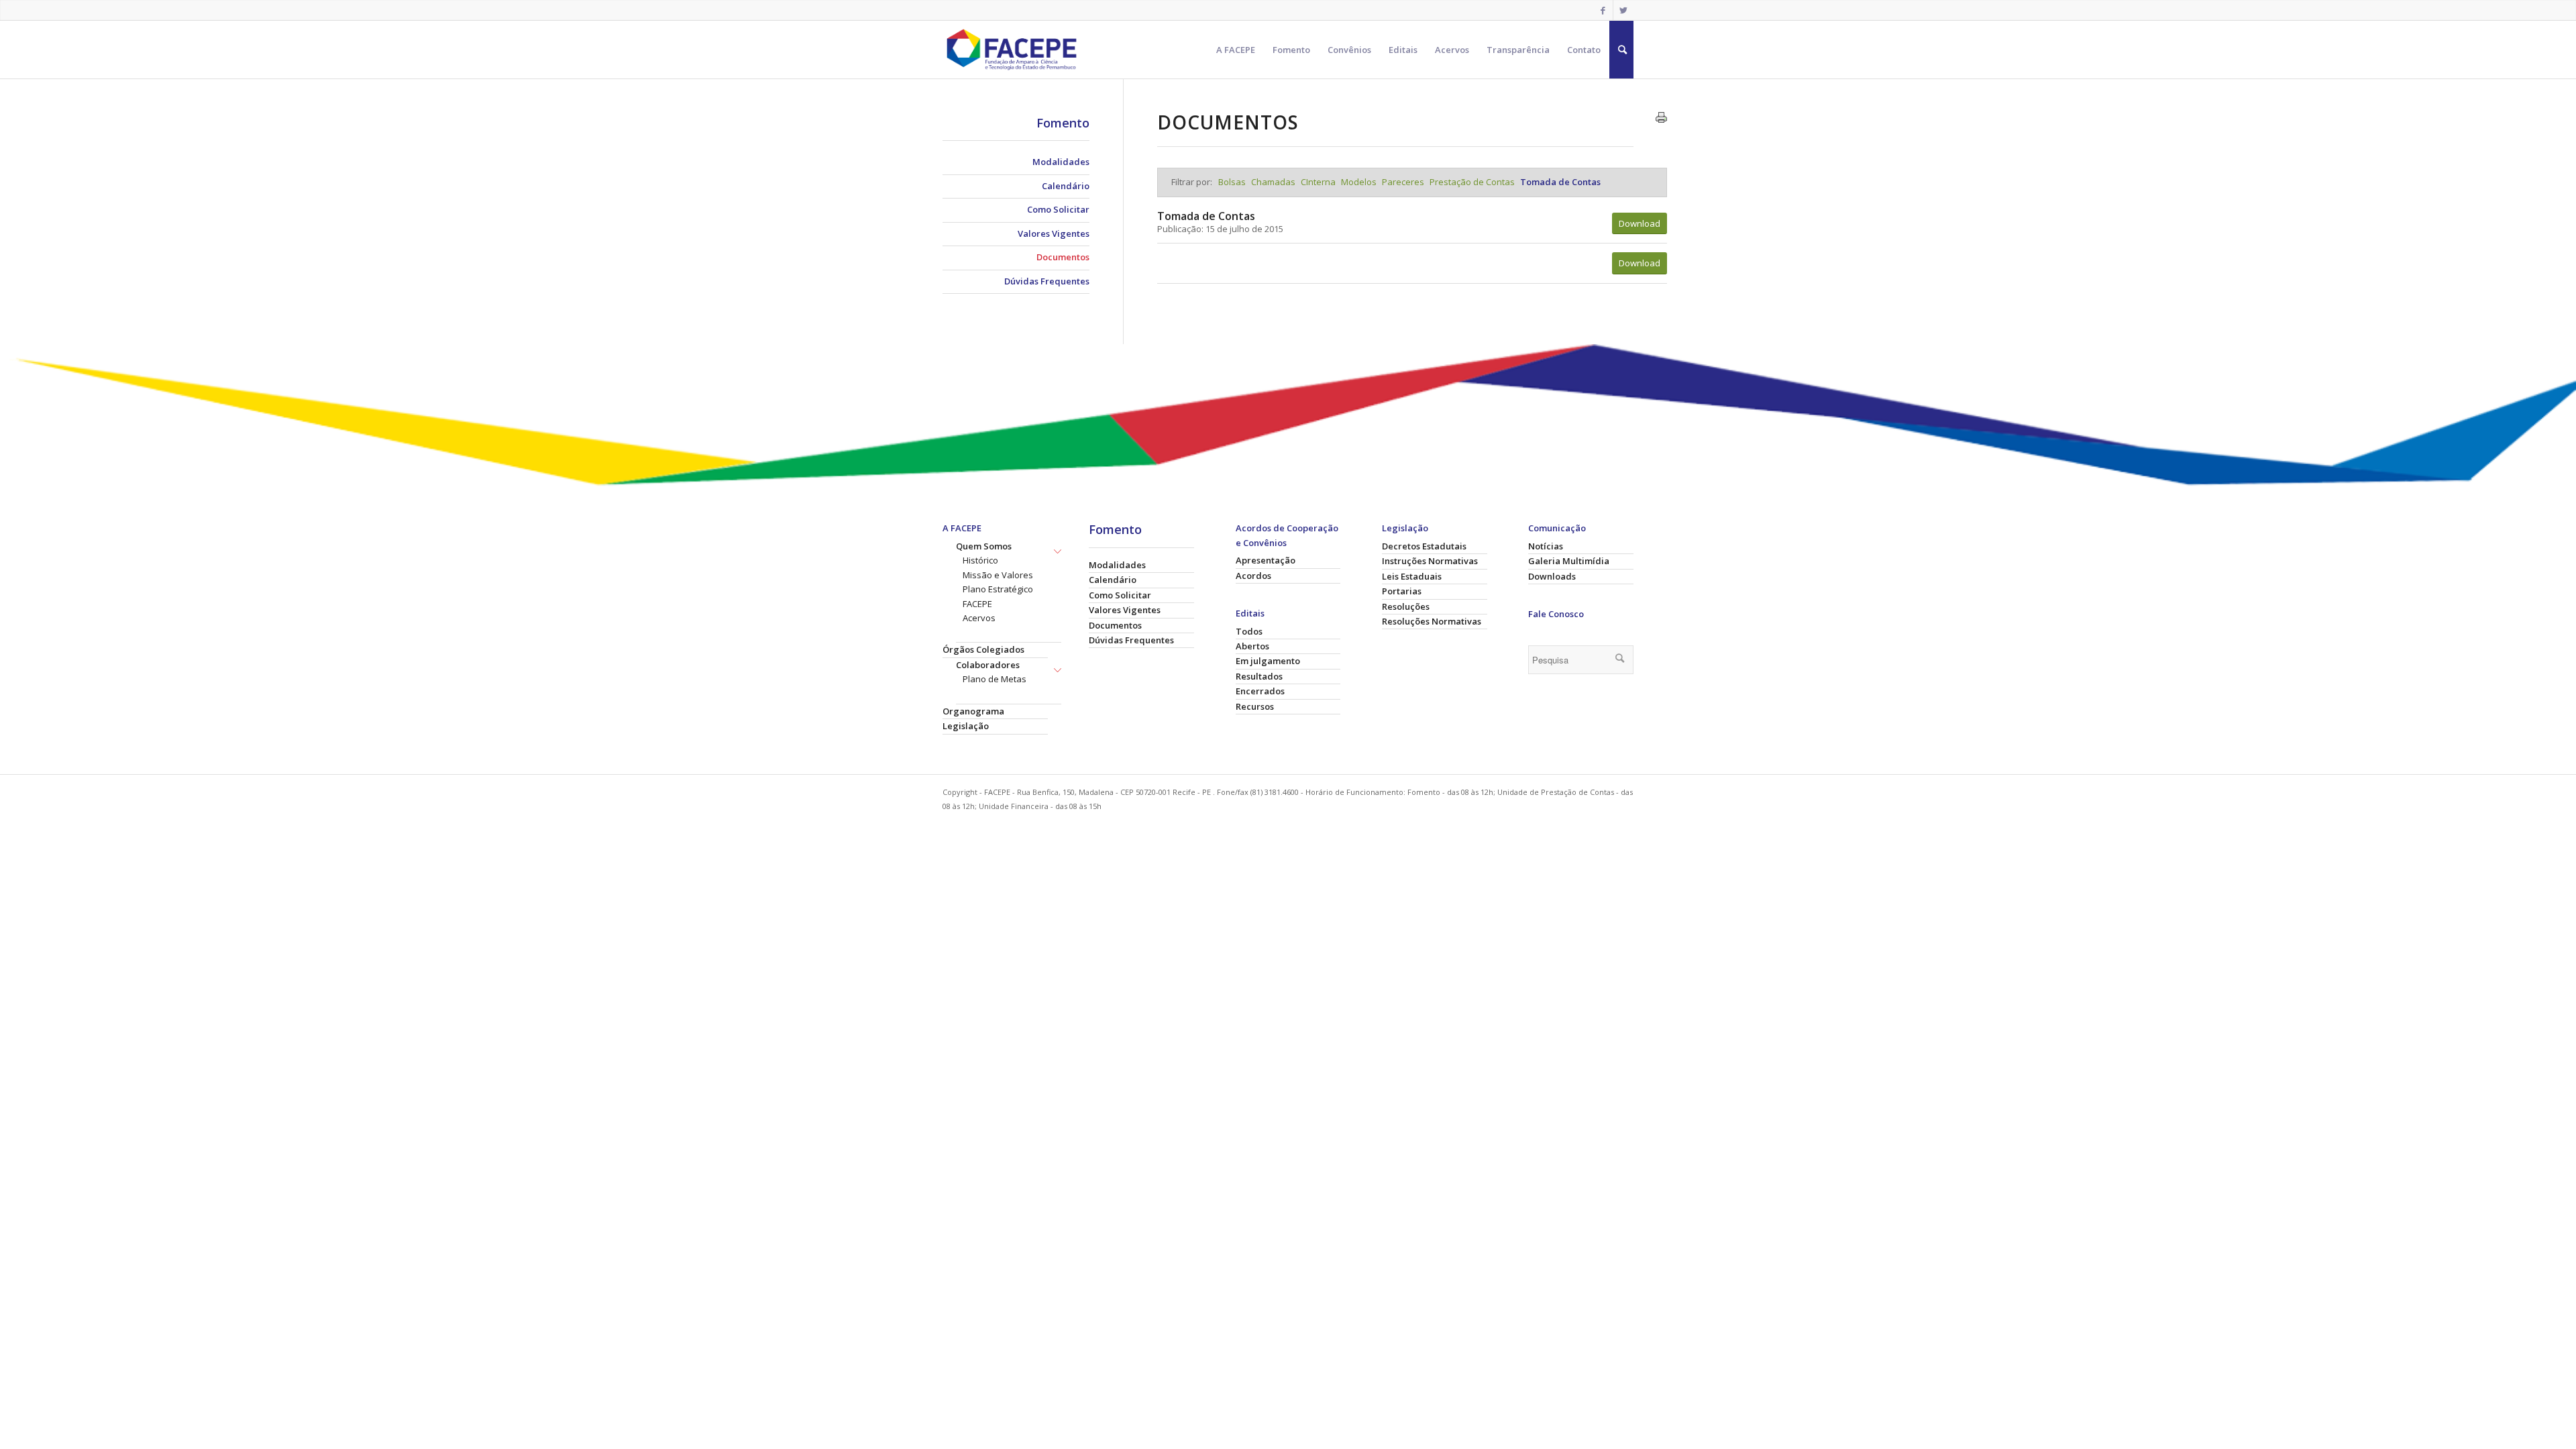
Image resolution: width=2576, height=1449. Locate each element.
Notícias (1546, 546)
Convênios (1349, 50)
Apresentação (1266, 560)
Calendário (1066, 186)
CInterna (1319, 182)
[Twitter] (1623, 10)
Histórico (980, 560)
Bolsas (1233, 182)
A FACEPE (1236, 50)
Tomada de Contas (1560, 182)
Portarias (1402, 591)
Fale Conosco (1556, 614)
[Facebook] (1603, 10)
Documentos (1063, 257)
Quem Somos (984, 546)
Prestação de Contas (1473, 182)
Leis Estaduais (1412, 576)
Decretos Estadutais (1424, 546)
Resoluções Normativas (1432, 621)
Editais (1403, 50)
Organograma (973, 711)
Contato (1584, 50)
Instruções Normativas (1430, 561)
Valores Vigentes (1054, 233)
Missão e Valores (998, 575)
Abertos (1252, 646)
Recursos (1255, 706)
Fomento (1291, 50)
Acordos (1253, 576)
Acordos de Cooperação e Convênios (1287, 535)
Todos (1249, 631)
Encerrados (1260, 691)
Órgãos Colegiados (983, 649)
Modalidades (1061, 162)
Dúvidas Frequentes (1047, 281)
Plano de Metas (995, 679)
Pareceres (1404, 182)
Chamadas (1274, 182)
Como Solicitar (1058, 209)
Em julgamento (1268, 661)
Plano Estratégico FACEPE (998, 596)
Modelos (1360, 182)
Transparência (1518, 50)
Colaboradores (988, 665)
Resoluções (1406, 606)
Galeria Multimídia (1569, 561)
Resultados (1259, 676)
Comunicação (1557, 528)
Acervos (1452, 50)
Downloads (1552, 576)
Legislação (966, 726)
